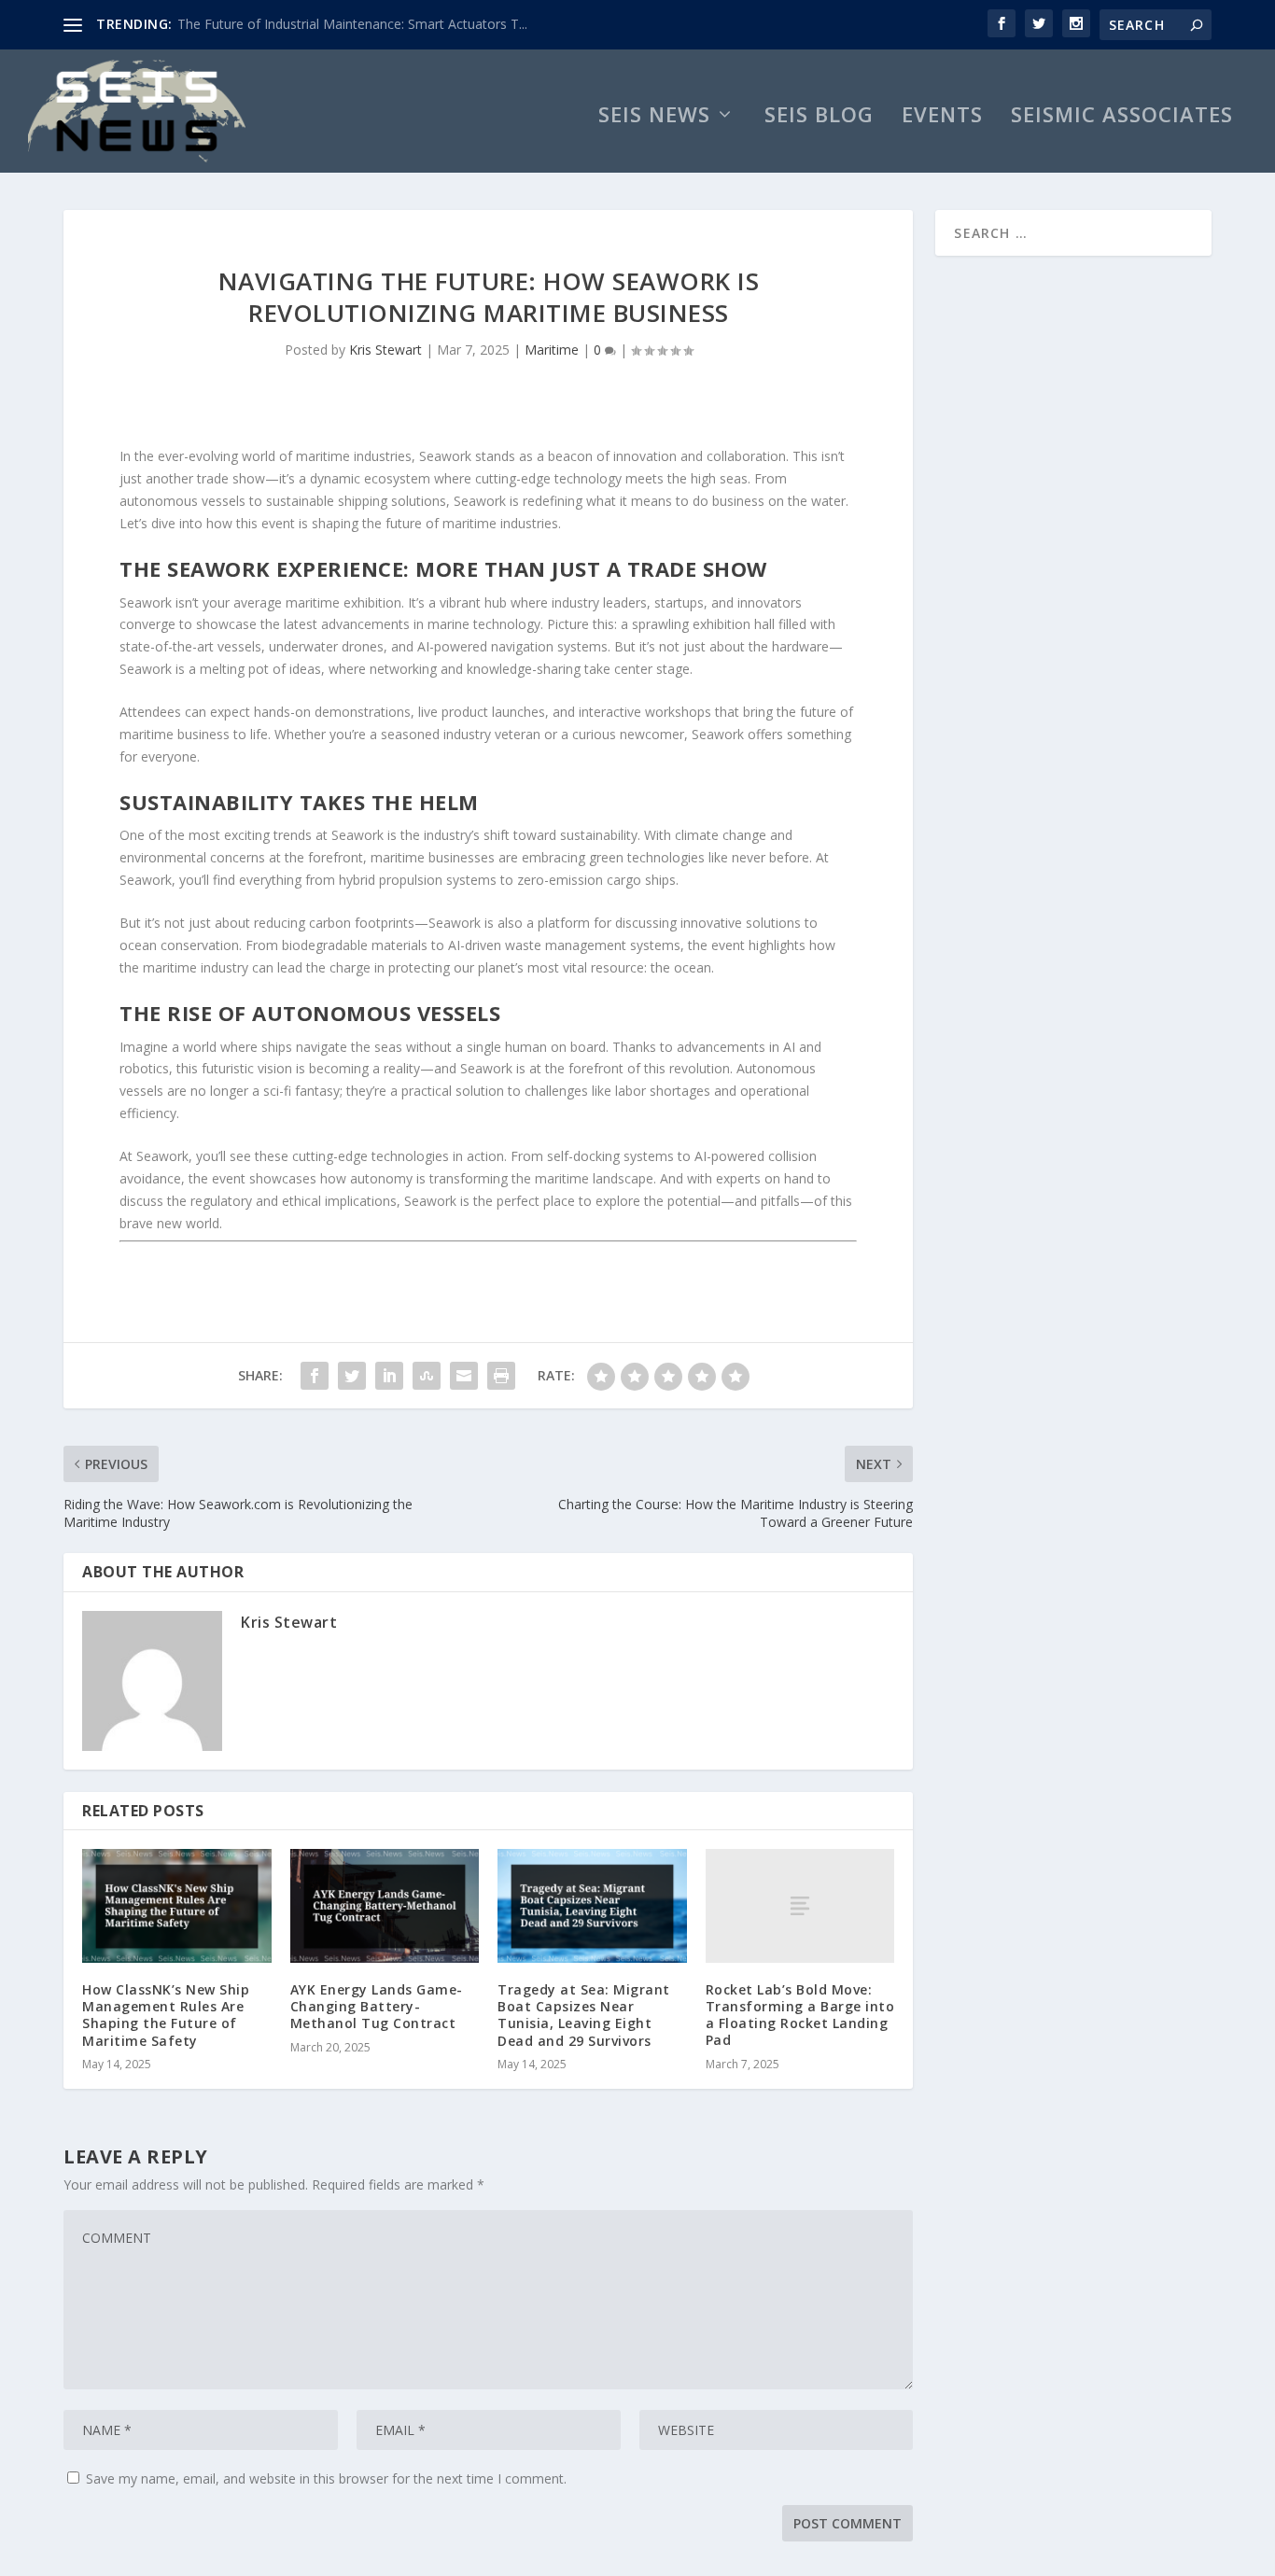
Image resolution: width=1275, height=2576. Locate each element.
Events (942, 117)
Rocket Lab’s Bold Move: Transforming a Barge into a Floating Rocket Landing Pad (800, 2015)
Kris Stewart (385, 350)
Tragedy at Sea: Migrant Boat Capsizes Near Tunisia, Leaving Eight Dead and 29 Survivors (584, 2015)
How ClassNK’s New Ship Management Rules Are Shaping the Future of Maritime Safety (166, 2015)
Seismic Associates (1122, 117)
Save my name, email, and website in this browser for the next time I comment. (326, 2478)
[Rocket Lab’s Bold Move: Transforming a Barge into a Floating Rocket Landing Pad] (800, 1905)
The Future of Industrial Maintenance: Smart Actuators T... (352, 24)
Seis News (654, 117)
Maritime (552, 350)
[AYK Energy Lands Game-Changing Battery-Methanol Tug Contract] (385, 1906)
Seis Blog (819, 117)
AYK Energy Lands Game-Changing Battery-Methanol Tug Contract (377, 2006)
